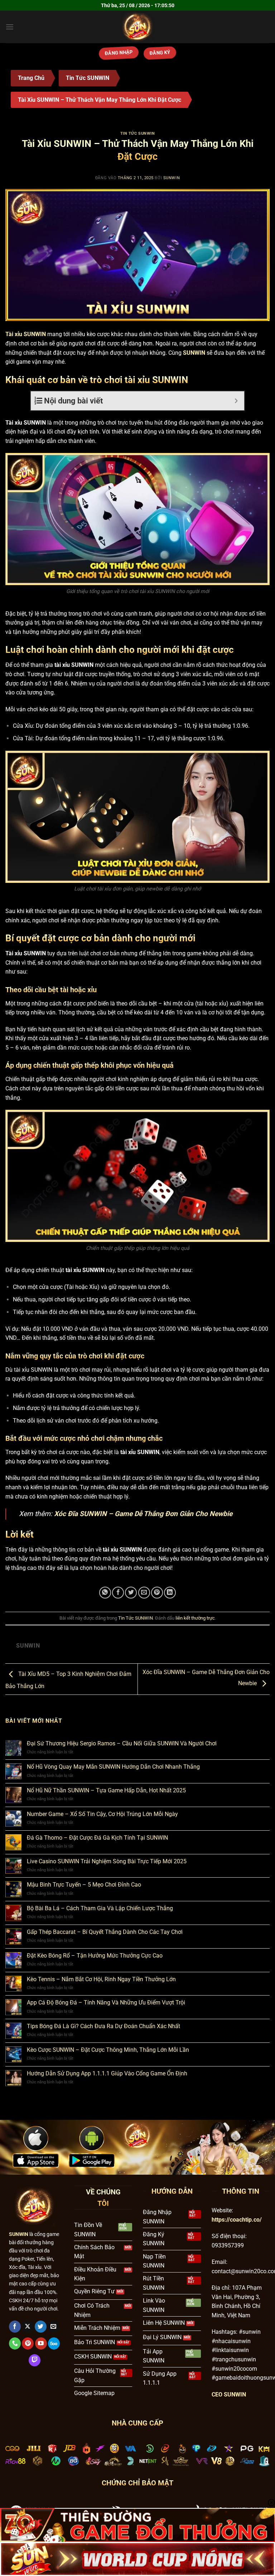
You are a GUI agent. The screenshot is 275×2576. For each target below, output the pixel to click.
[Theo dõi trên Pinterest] (28, 2343)
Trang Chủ (31, 78)
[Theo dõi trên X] (28, 2327)
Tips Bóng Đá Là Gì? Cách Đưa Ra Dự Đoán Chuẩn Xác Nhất (103, 2026)
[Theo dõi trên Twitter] (41, 2327)
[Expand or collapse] (236, 401)
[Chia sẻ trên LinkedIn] (170, 1593)
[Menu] (10, 27)
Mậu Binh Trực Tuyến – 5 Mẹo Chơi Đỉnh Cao (84, 1885)
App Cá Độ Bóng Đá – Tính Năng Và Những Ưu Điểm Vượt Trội (106, 2003)
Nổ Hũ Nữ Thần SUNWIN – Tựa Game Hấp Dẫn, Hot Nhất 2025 (106, 1790)
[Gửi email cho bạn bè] (144, 1593)
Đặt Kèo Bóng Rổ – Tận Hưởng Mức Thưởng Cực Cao (95, 1956)
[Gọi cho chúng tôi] (15, 2343)
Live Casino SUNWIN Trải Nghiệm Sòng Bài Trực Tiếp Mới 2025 (107, 1861)
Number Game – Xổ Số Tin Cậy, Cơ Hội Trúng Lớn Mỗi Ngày (102, 1814)
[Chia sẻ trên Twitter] (131, 1593)
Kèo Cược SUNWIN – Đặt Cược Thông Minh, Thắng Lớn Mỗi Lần (108, 2050)
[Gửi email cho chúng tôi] (54, 2327)
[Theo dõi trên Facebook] (15, 2327)
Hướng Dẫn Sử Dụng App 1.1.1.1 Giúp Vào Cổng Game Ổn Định (107, 2073)
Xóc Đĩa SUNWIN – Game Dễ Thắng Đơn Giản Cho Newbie (143, 1514)
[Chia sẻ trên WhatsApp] (105, 1593)
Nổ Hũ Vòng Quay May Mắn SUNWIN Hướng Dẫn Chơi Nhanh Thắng (113, 1767)
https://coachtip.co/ (237, 2220)
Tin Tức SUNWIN (88, 78)
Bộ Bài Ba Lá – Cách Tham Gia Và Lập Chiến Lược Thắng (100, 1908)
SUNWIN (172, 178)
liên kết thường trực (195, 1618)
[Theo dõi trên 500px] (54, 2343)
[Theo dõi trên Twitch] (35, 2360)
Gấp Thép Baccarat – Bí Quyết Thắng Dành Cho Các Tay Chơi (105, 1932)
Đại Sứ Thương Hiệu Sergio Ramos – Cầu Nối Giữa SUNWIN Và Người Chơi (122, 1743)
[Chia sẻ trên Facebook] (118, 1593)
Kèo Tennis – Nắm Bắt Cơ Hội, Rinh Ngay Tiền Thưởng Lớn (101, 1979)
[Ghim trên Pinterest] (157, 1593)
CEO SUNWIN (229, 2395)
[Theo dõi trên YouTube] (41, 2343)
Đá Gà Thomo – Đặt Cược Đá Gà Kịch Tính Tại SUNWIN (97, 1838)
